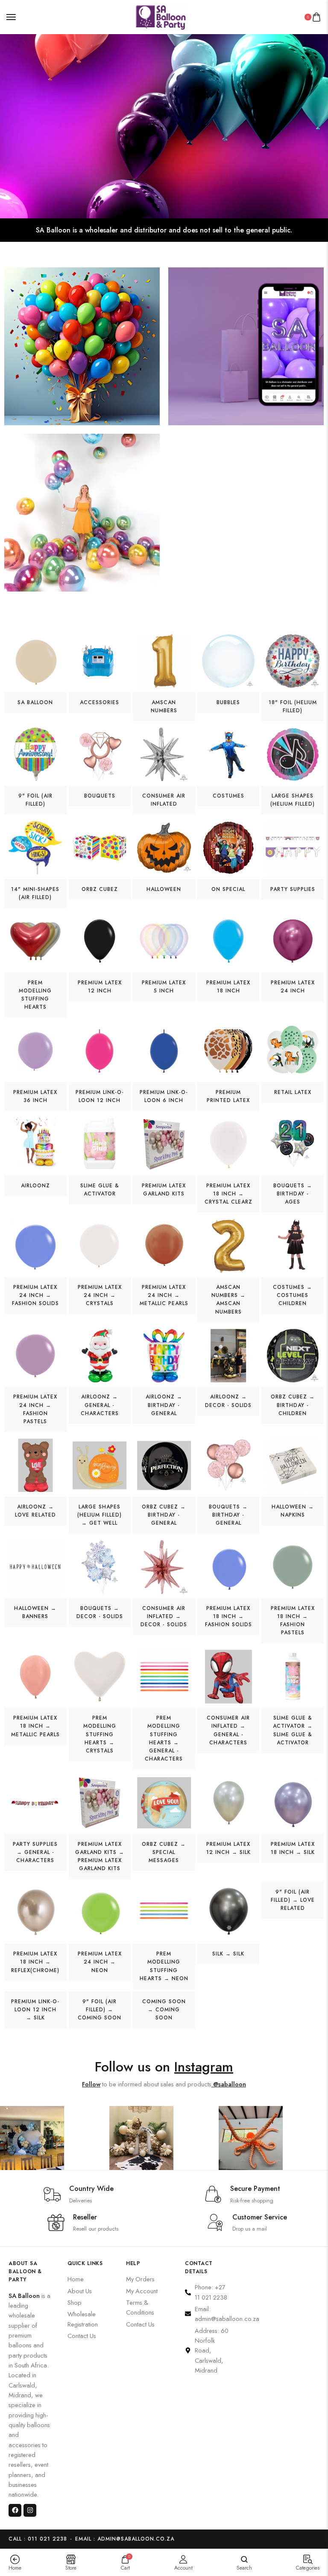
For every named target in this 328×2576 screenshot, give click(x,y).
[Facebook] (15, 2510)
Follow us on (164, 2067)
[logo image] (161, 16)
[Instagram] (30, 2510)
